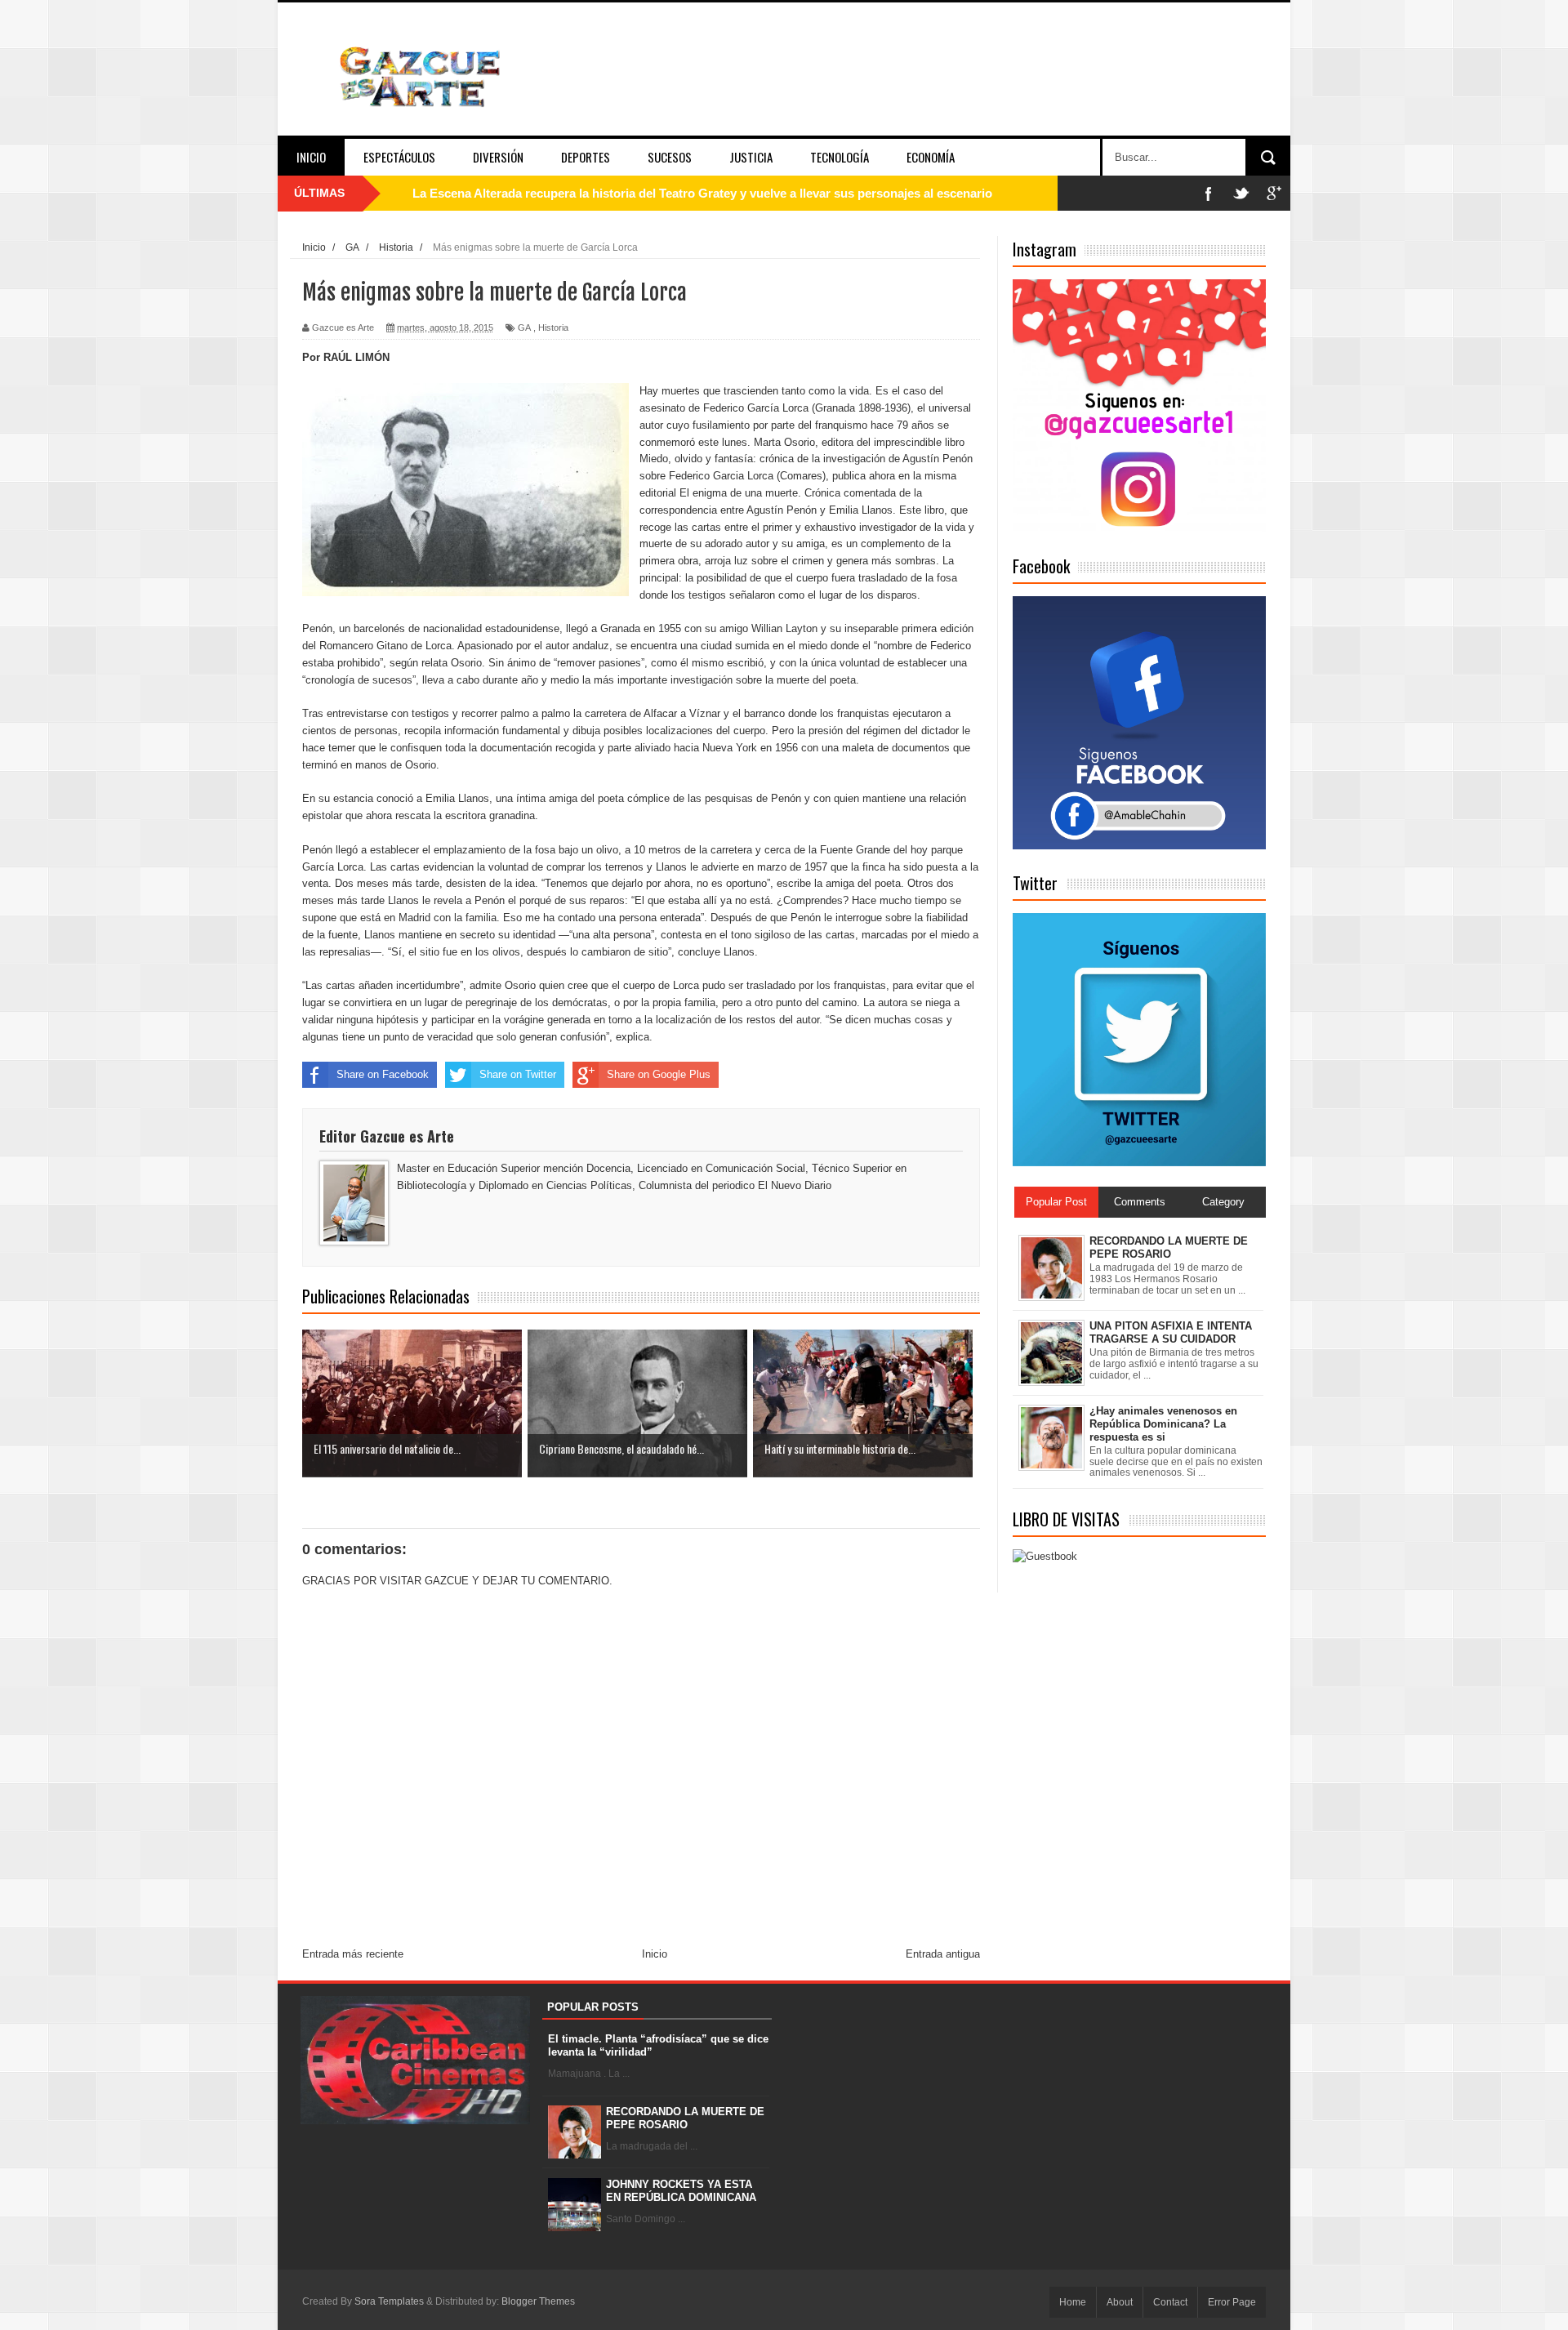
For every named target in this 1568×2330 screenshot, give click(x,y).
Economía (931, 157)
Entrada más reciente (353, 1954)
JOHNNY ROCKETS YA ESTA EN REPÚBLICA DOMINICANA (681, 2191)
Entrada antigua (943, 1954)
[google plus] (1274, 193)
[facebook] (1209, 193)
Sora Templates (389, 2301)
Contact (1170, 2302)
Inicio (311, 157)
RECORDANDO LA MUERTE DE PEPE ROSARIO (685, 2118)
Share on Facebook (383, 1074)
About (1120, 2302)
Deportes (586, 157)
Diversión (498, 157)
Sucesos (670, 157)
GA (524, 327)
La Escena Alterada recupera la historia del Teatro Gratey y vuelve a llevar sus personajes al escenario (702, 193)
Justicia (751, 157)
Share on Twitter (518, 1074)
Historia (553, 327)
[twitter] (1241, 193)
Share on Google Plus (659, 1074)
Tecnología (840, 157)
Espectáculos (399, 157)
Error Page (1232, 2302)
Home (1073, 2302)
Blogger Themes (538, 2301)
